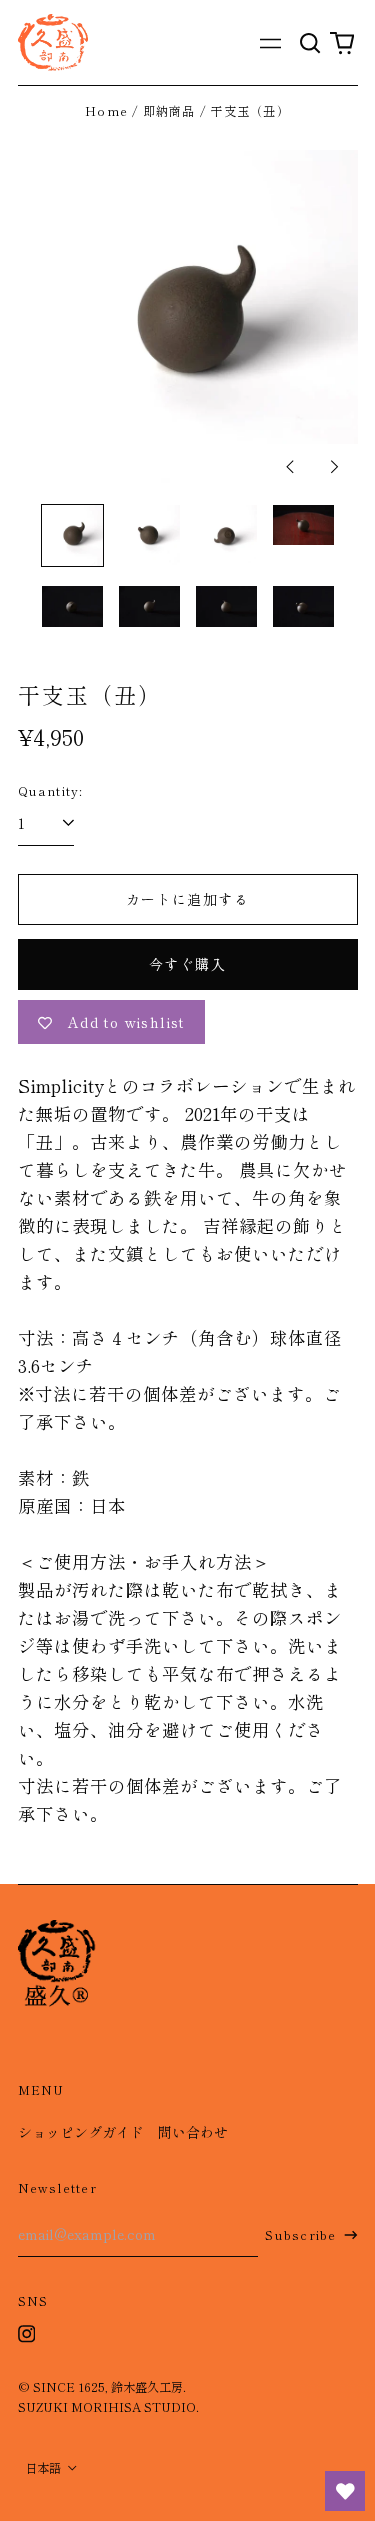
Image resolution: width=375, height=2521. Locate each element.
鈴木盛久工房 (147, 2387)
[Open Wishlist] (345, 2491)
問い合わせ (193, 2132)
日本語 (44, 2468)
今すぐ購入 (187, 964)
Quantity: (51, 791)
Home (106, 111)
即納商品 (169, 111)
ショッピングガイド (81, 2132)
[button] (311, 42)
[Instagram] (27, 2334)
